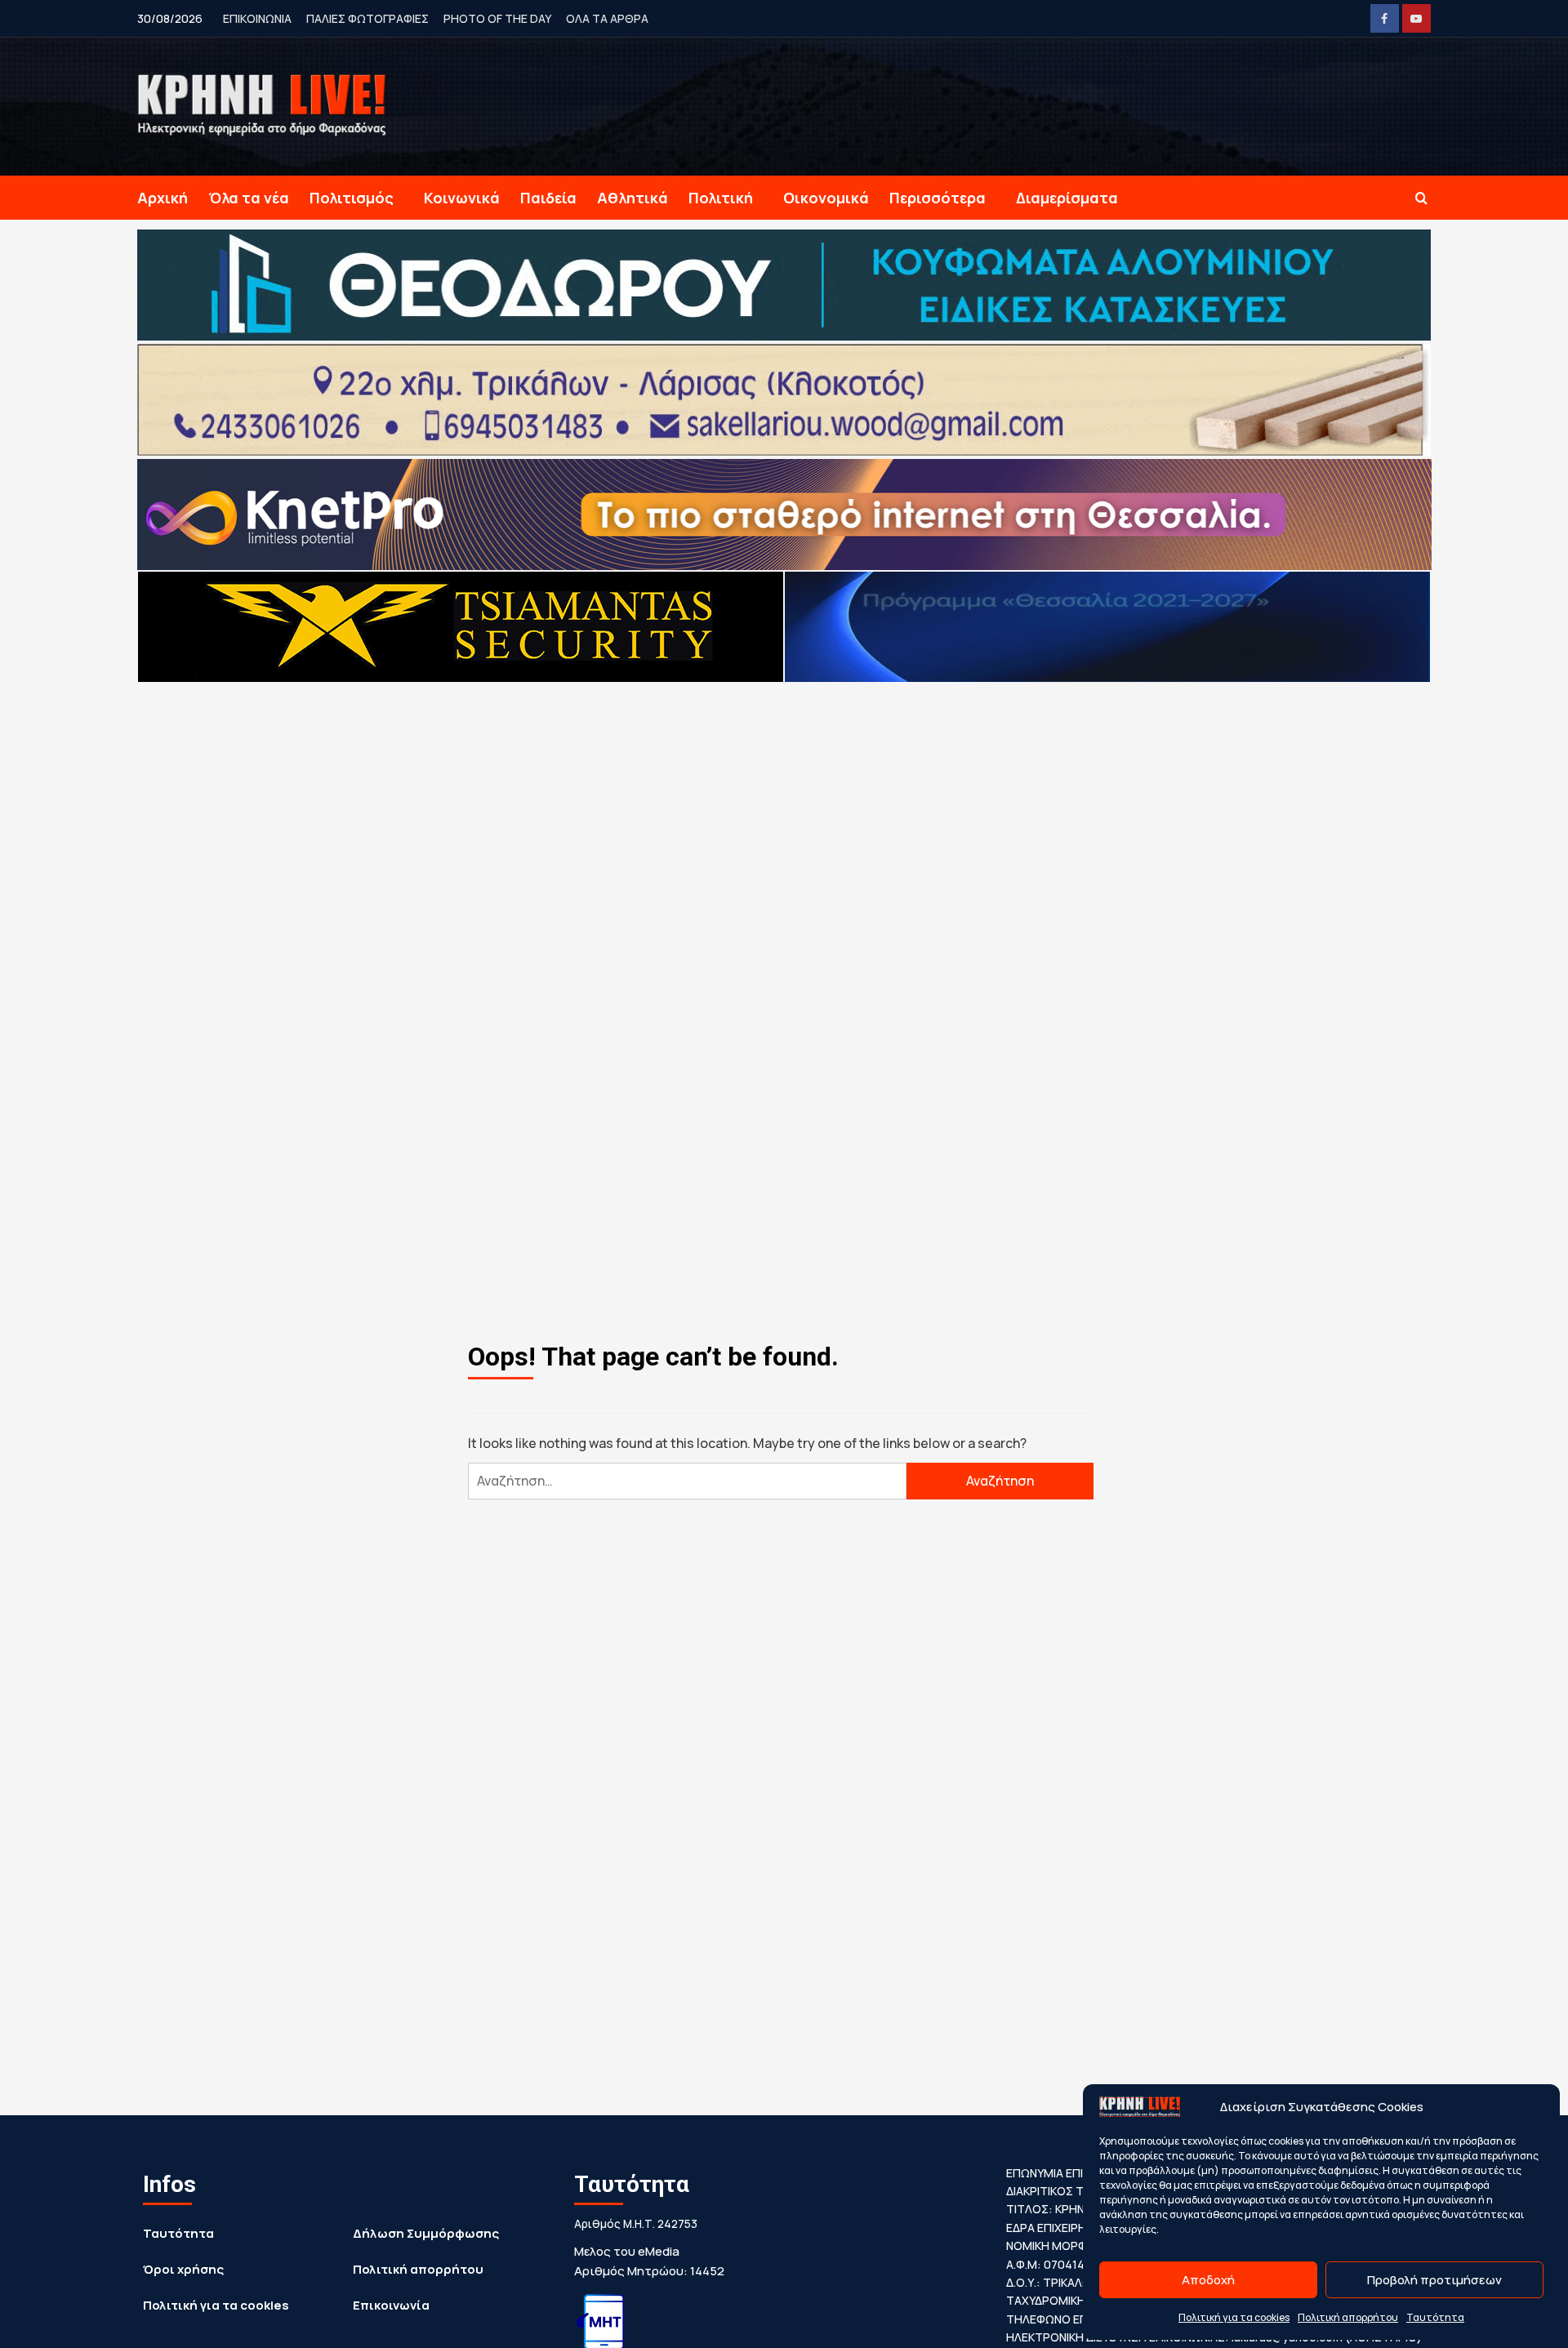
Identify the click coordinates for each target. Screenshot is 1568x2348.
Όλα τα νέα (249, 198)
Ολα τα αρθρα (607, 18)
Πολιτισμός (352, 198)
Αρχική (163, 198)
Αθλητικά (633, 198)
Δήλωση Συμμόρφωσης (426, 2233)
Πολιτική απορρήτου (1348, 2317)
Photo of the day (497, 18)
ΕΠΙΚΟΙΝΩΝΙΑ (257, 18)
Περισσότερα (938, 198)
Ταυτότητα (1435, 2317)
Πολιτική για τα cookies (1234, 2317)
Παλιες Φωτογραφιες (367, 18)
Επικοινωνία (391, 2305)
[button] (1421, 198)
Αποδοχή (1208, 2280)
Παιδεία (548, 198)
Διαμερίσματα (1067, 198)
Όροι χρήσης (183, 2269)
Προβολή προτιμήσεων (1434, 2280)
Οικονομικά (826, 198)
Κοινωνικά (462, 198)
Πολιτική (721, 198)
